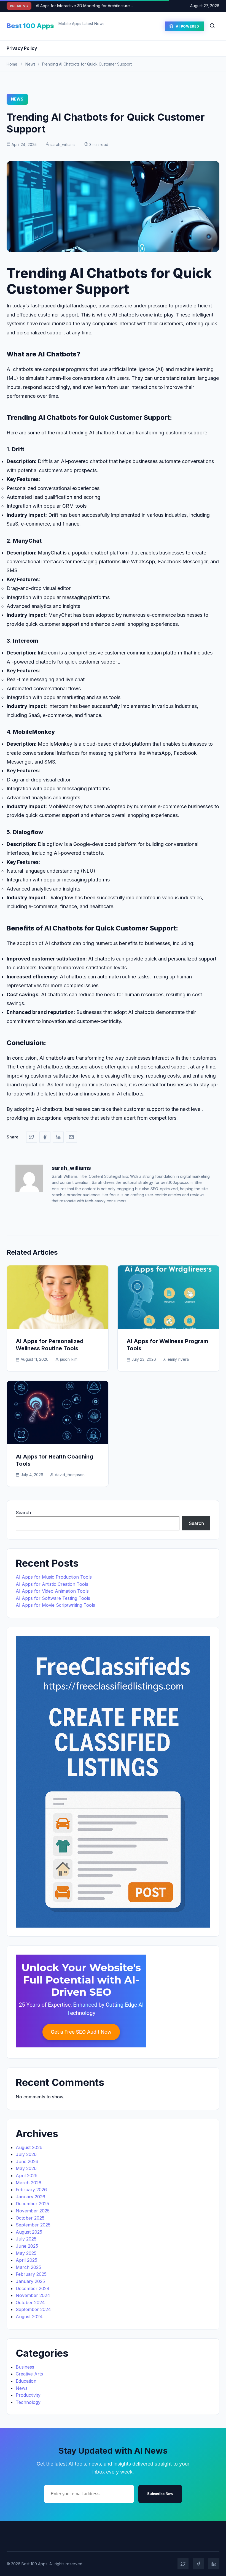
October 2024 (30, 2302)
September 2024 (33, 2309)
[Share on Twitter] (32, 1137)
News (30, 64)
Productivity (28, 2395)
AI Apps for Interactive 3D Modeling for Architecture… (84, 6)
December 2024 (33, 2288)
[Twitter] (183, 2564)
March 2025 (28, 2267)
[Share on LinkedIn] (58, 1137)
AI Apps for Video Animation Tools (52, 1591)
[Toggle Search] (212, 26)
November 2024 (33, 2295)
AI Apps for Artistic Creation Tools (52, 1584)
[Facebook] (198, 2564)
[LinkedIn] (214, 2564)
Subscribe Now (160, 2494)
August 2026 (29, 2147)
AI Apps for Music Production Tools (54, 1577)
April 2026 (27, 2175)
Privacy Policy (22, 48)
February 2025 (31, 2274)
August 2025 (29, 2232)
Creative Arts (29, 2374)
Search (23, 1512)
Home (12, 64)
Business (25, 2367)
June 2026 (27, 2161)
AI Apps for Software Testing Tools (53, 1598)
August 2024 (29, 2317)
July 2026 (26, 2154)
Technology (28, 2402)
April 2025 (26, 2260)
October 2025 (30, 2218)
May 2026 (26, 2168)
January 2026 (30, 2197)
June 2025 (27, 2246)
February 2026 (31, 2190)
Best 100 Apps (30, 26)
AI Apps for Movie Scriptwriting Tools (55, 1605)
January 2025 (30, 2281)
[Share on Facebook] (45, 1137)
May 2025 (26, 2253)
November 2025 (33, 2211)
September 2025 (33, 2225)
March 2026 (29, 2183)
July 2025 (26, 2239)
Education (26, 2381)
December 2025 (32, 2204)
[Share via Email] (71, 1137)
